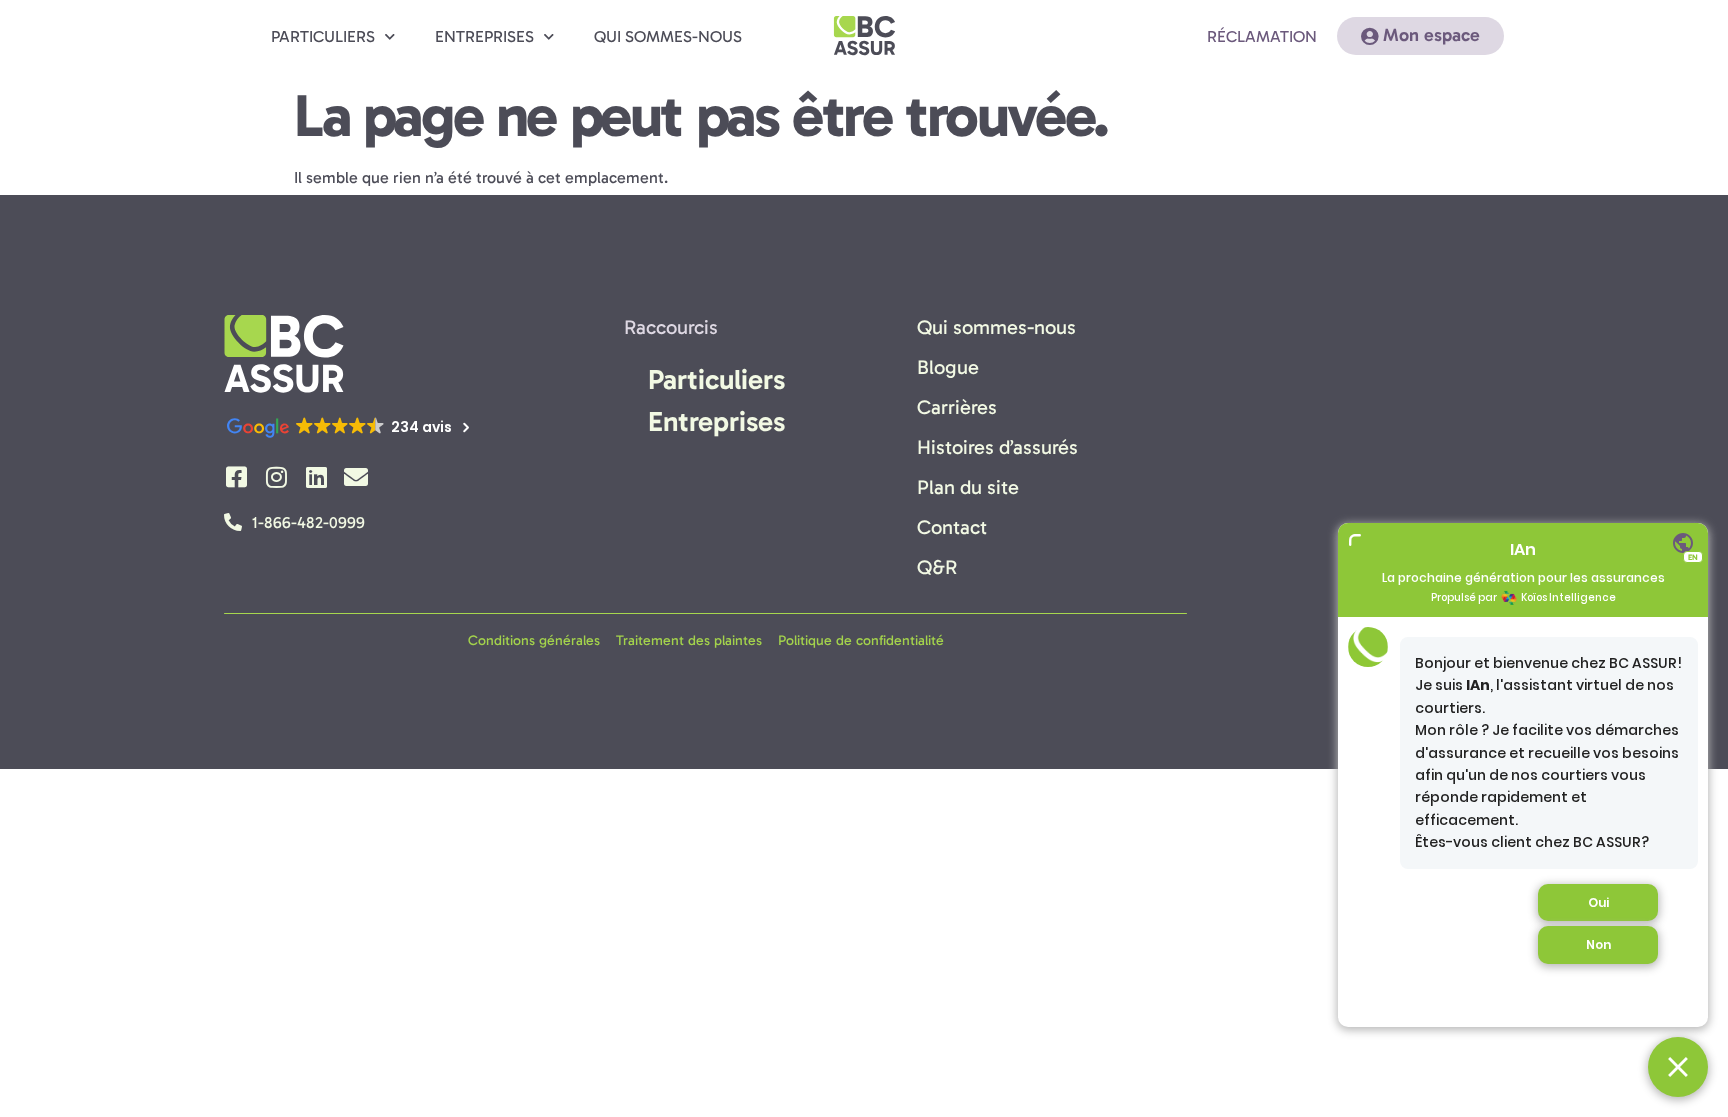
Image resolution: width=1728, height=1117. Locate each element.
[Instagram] (276, 477)
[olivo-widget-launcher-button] (1678, 1067)
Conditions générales (534, 640)
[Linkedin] (316, 477)
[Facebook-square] (236, 477)
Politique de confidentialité (861, 640)
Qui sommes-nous (668, 36)
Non (1598, 944)
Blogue (948, 367)
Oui (1598, 902)
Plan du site (968, 487)
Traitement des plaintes (689, 640)
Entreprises (484, 36)
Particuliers (323, 36)
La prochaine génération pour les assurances (1523, 577)
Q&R (937, 567)
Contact (952, 527)
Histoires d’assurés (997, 447)
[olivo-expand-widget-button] (1355, 540)
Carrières (957, 407)
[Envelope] (356, 477)
